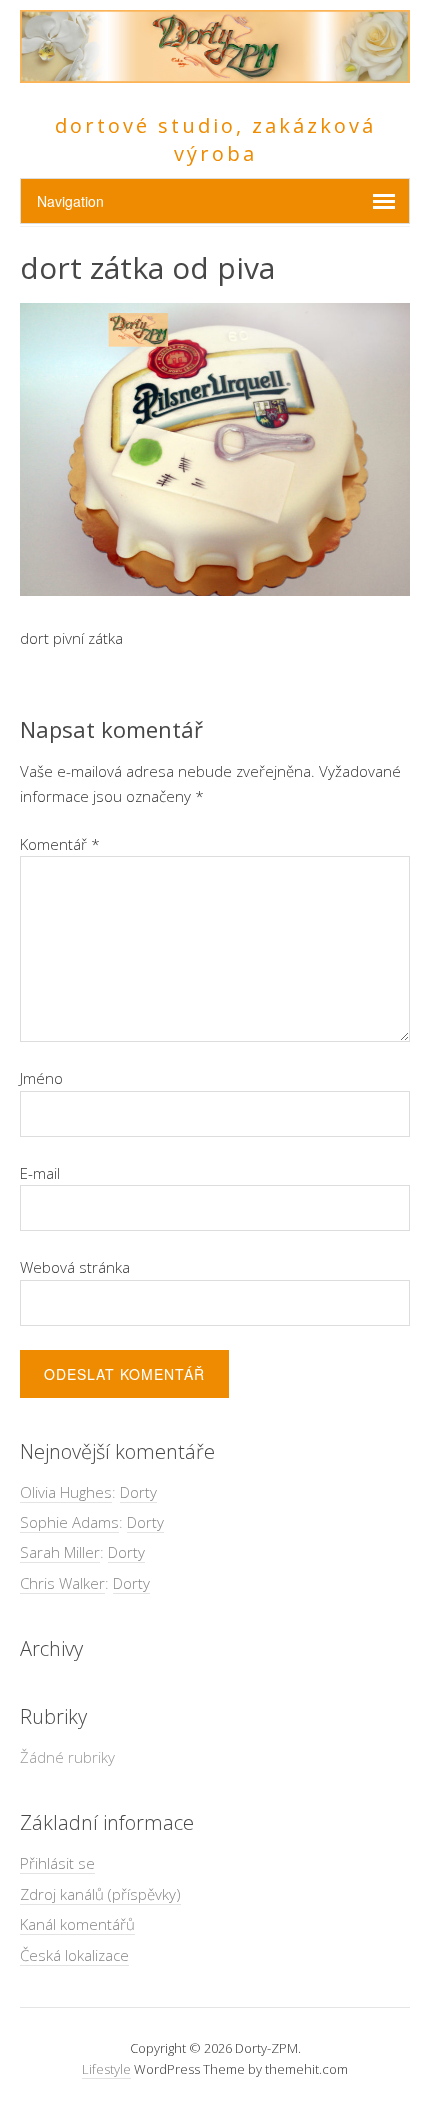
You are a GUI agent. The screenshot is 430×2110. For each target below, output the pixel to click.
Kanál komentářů (77, 1924)
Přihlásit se (57, 1863)
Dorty (138, 1492)
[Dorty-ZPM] (215, 71)
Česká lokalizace (74, 1955)
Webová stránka (75, 1267)
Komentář (60, 844)
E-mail (40, 1173)
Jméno (41, 1078)
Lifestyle (106, 2069)
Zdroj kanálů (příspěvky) (100, 1894)
